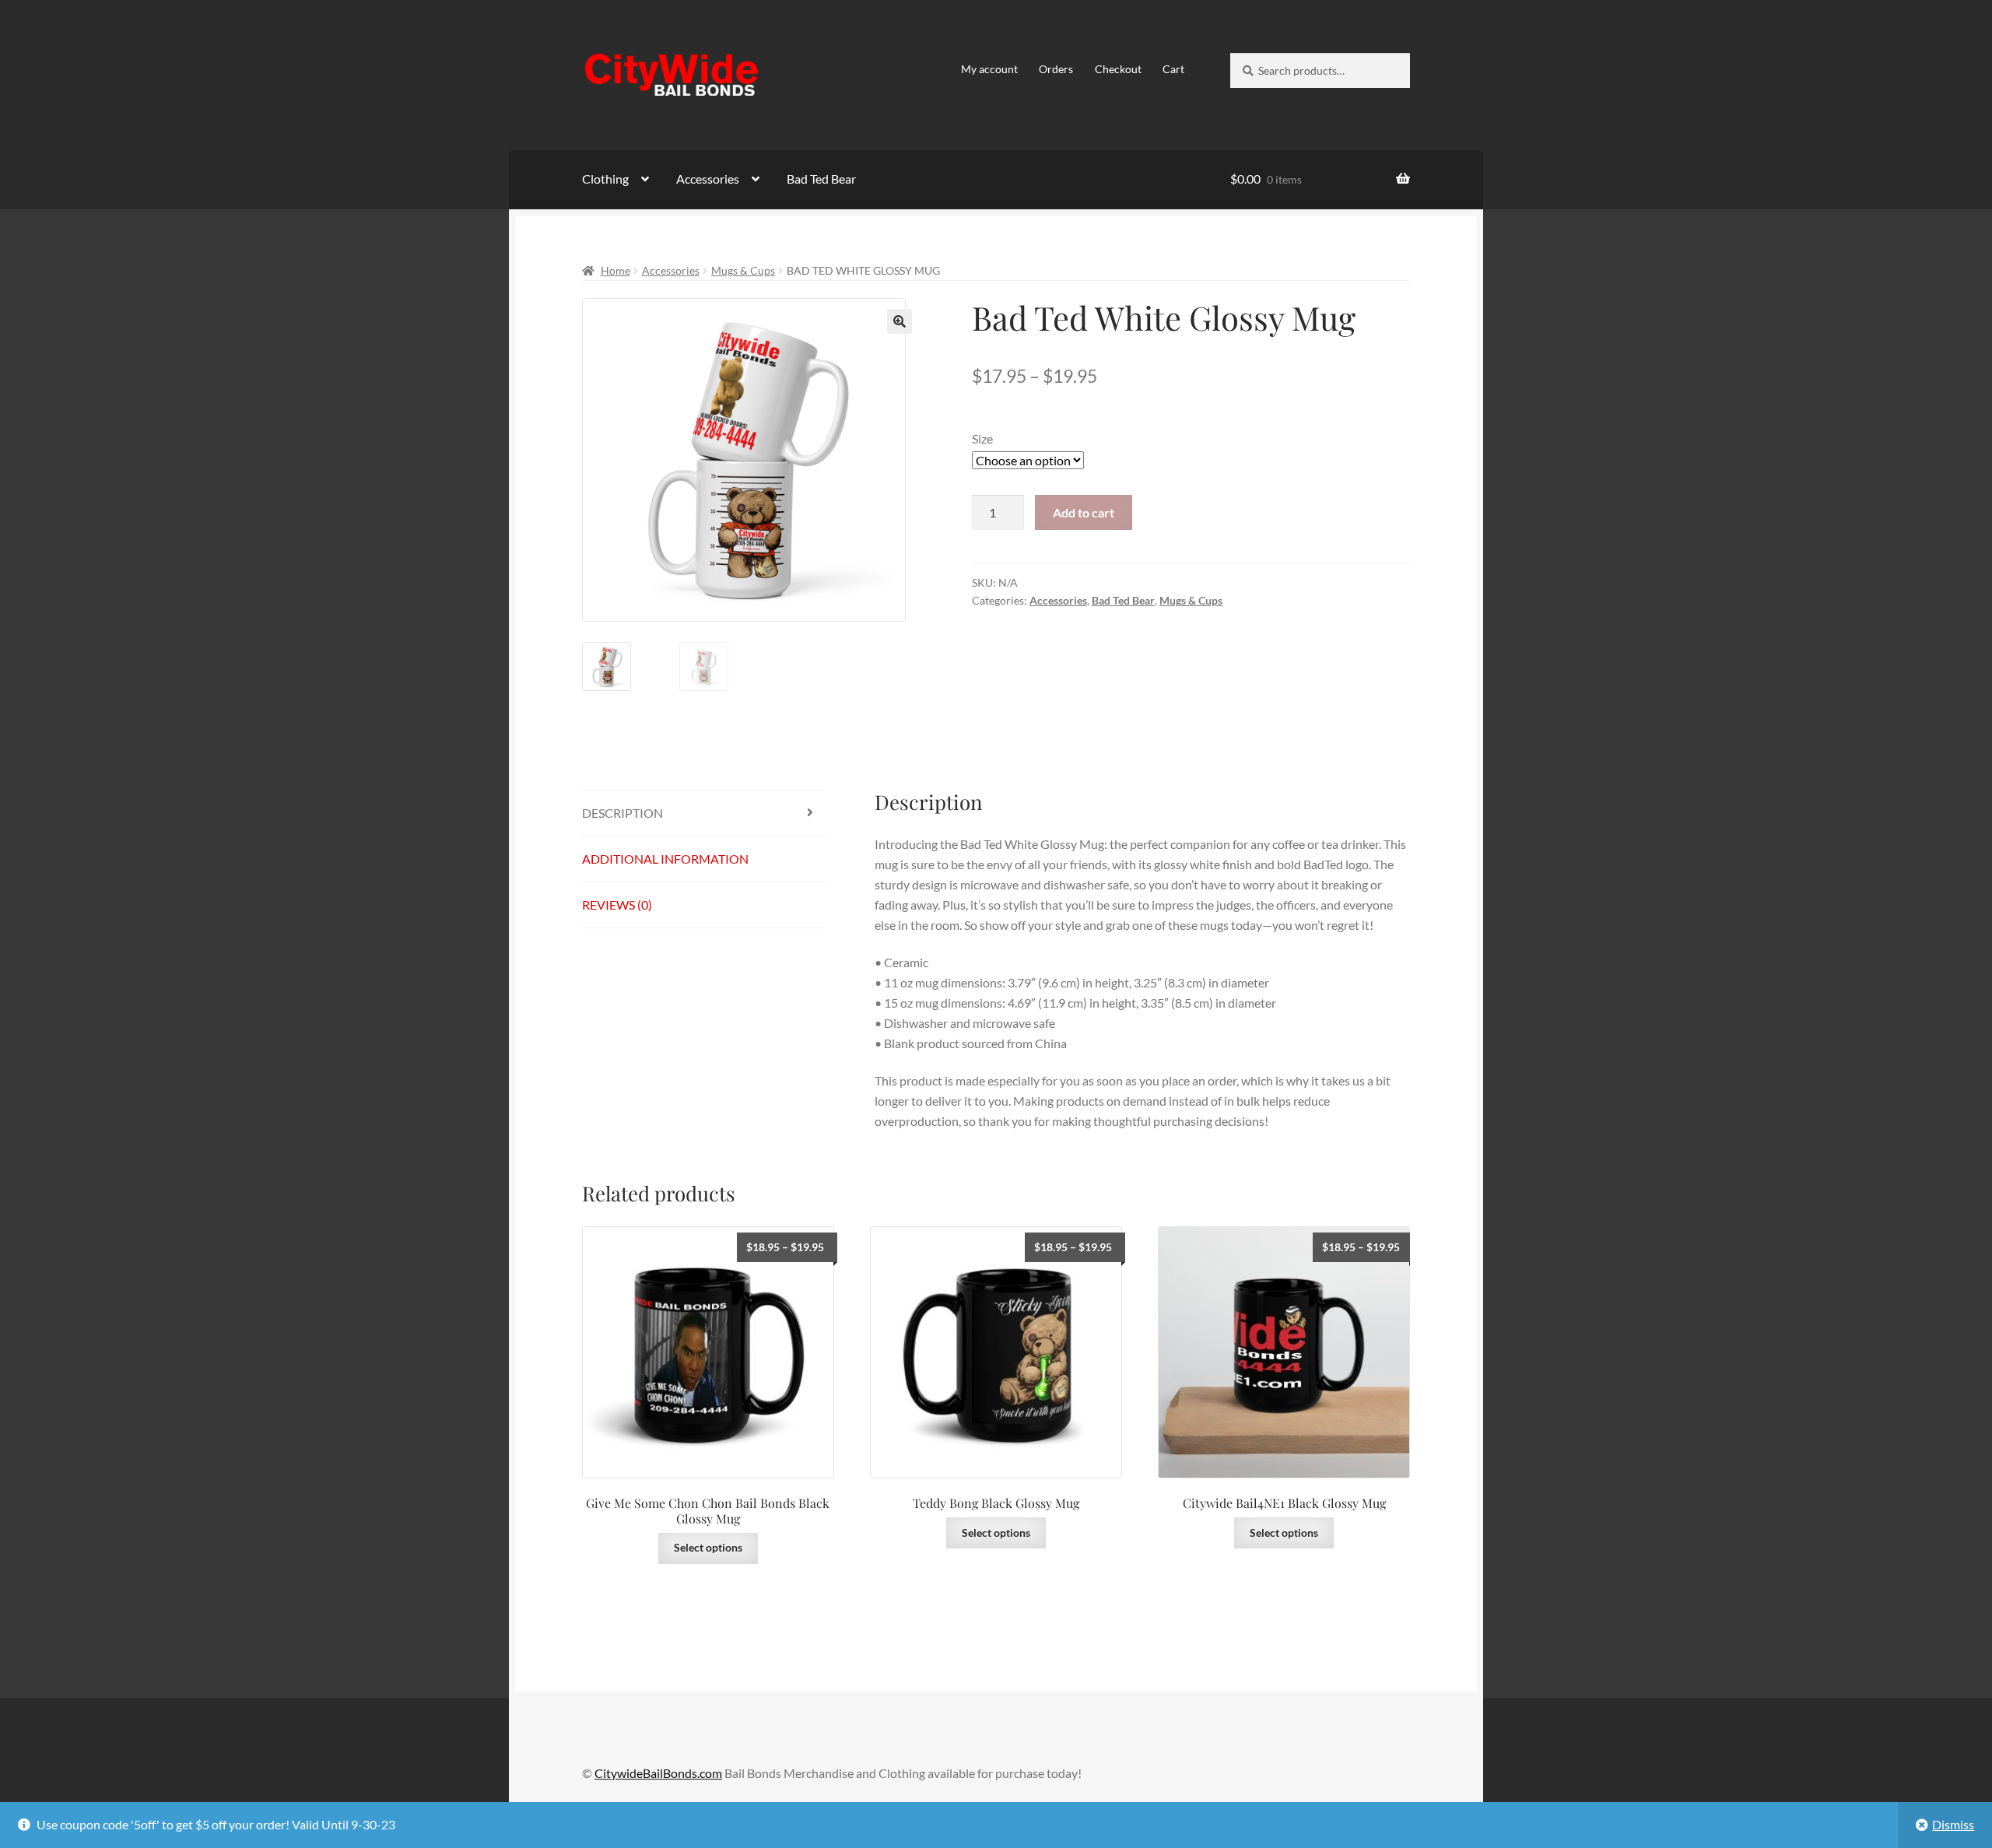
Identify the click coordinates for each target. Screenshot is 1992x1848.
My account (989, 69)
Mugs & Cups (743, 270)
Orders (1056, 69)
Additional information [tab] (665, 859)
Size (982, 438)
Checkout (1118, 69)
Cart (1173, 69)
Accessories (708, 179)
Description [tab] (622, 813)
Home (615, 270)
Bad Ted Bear (821, 179)
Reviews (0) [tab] (617, 905)
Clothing (605, 179)
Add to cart (1084, 512)
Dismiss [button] (1953, 1824)
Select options (708, 1547)
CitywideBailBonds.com (658, 1773)
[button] (900, 321)
